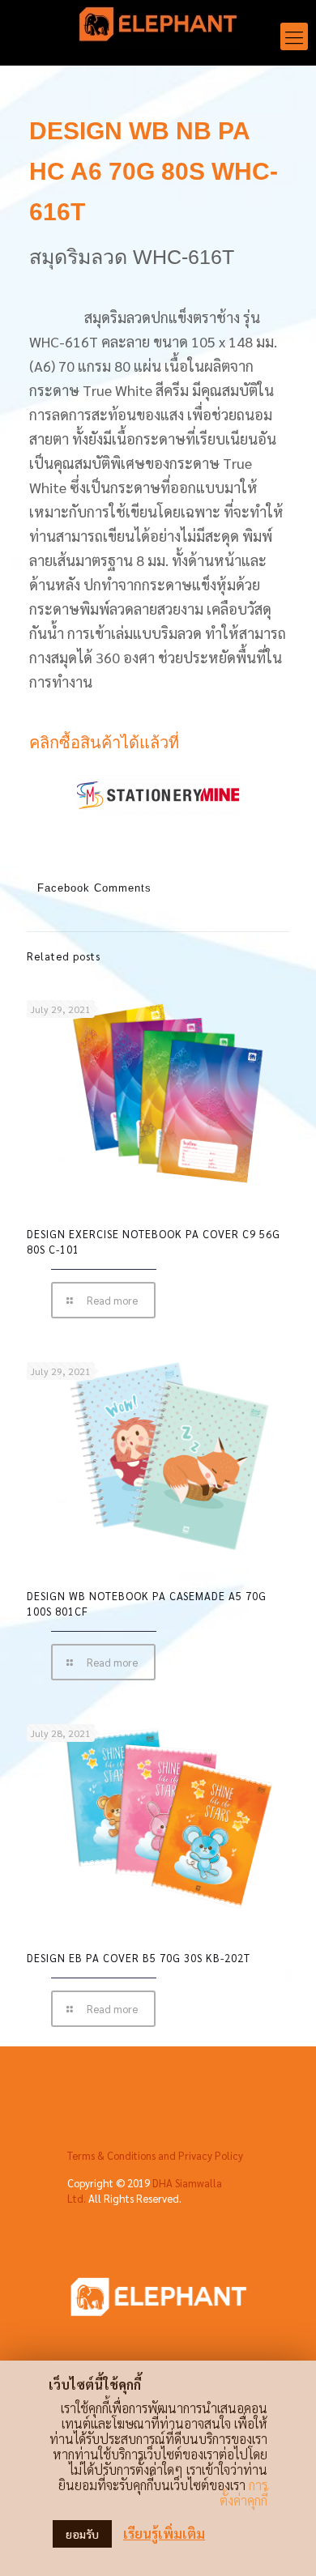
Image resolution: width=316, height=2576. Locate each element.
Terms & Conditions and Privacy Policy (155, 2155)
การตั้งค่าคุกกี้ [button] (243, 2493)
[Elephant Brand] (158, 28)
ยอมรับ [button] (82, 2534)
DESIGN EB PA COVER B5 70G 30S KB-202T (139, 1958)
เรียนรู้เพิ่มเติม (164, 2533)
